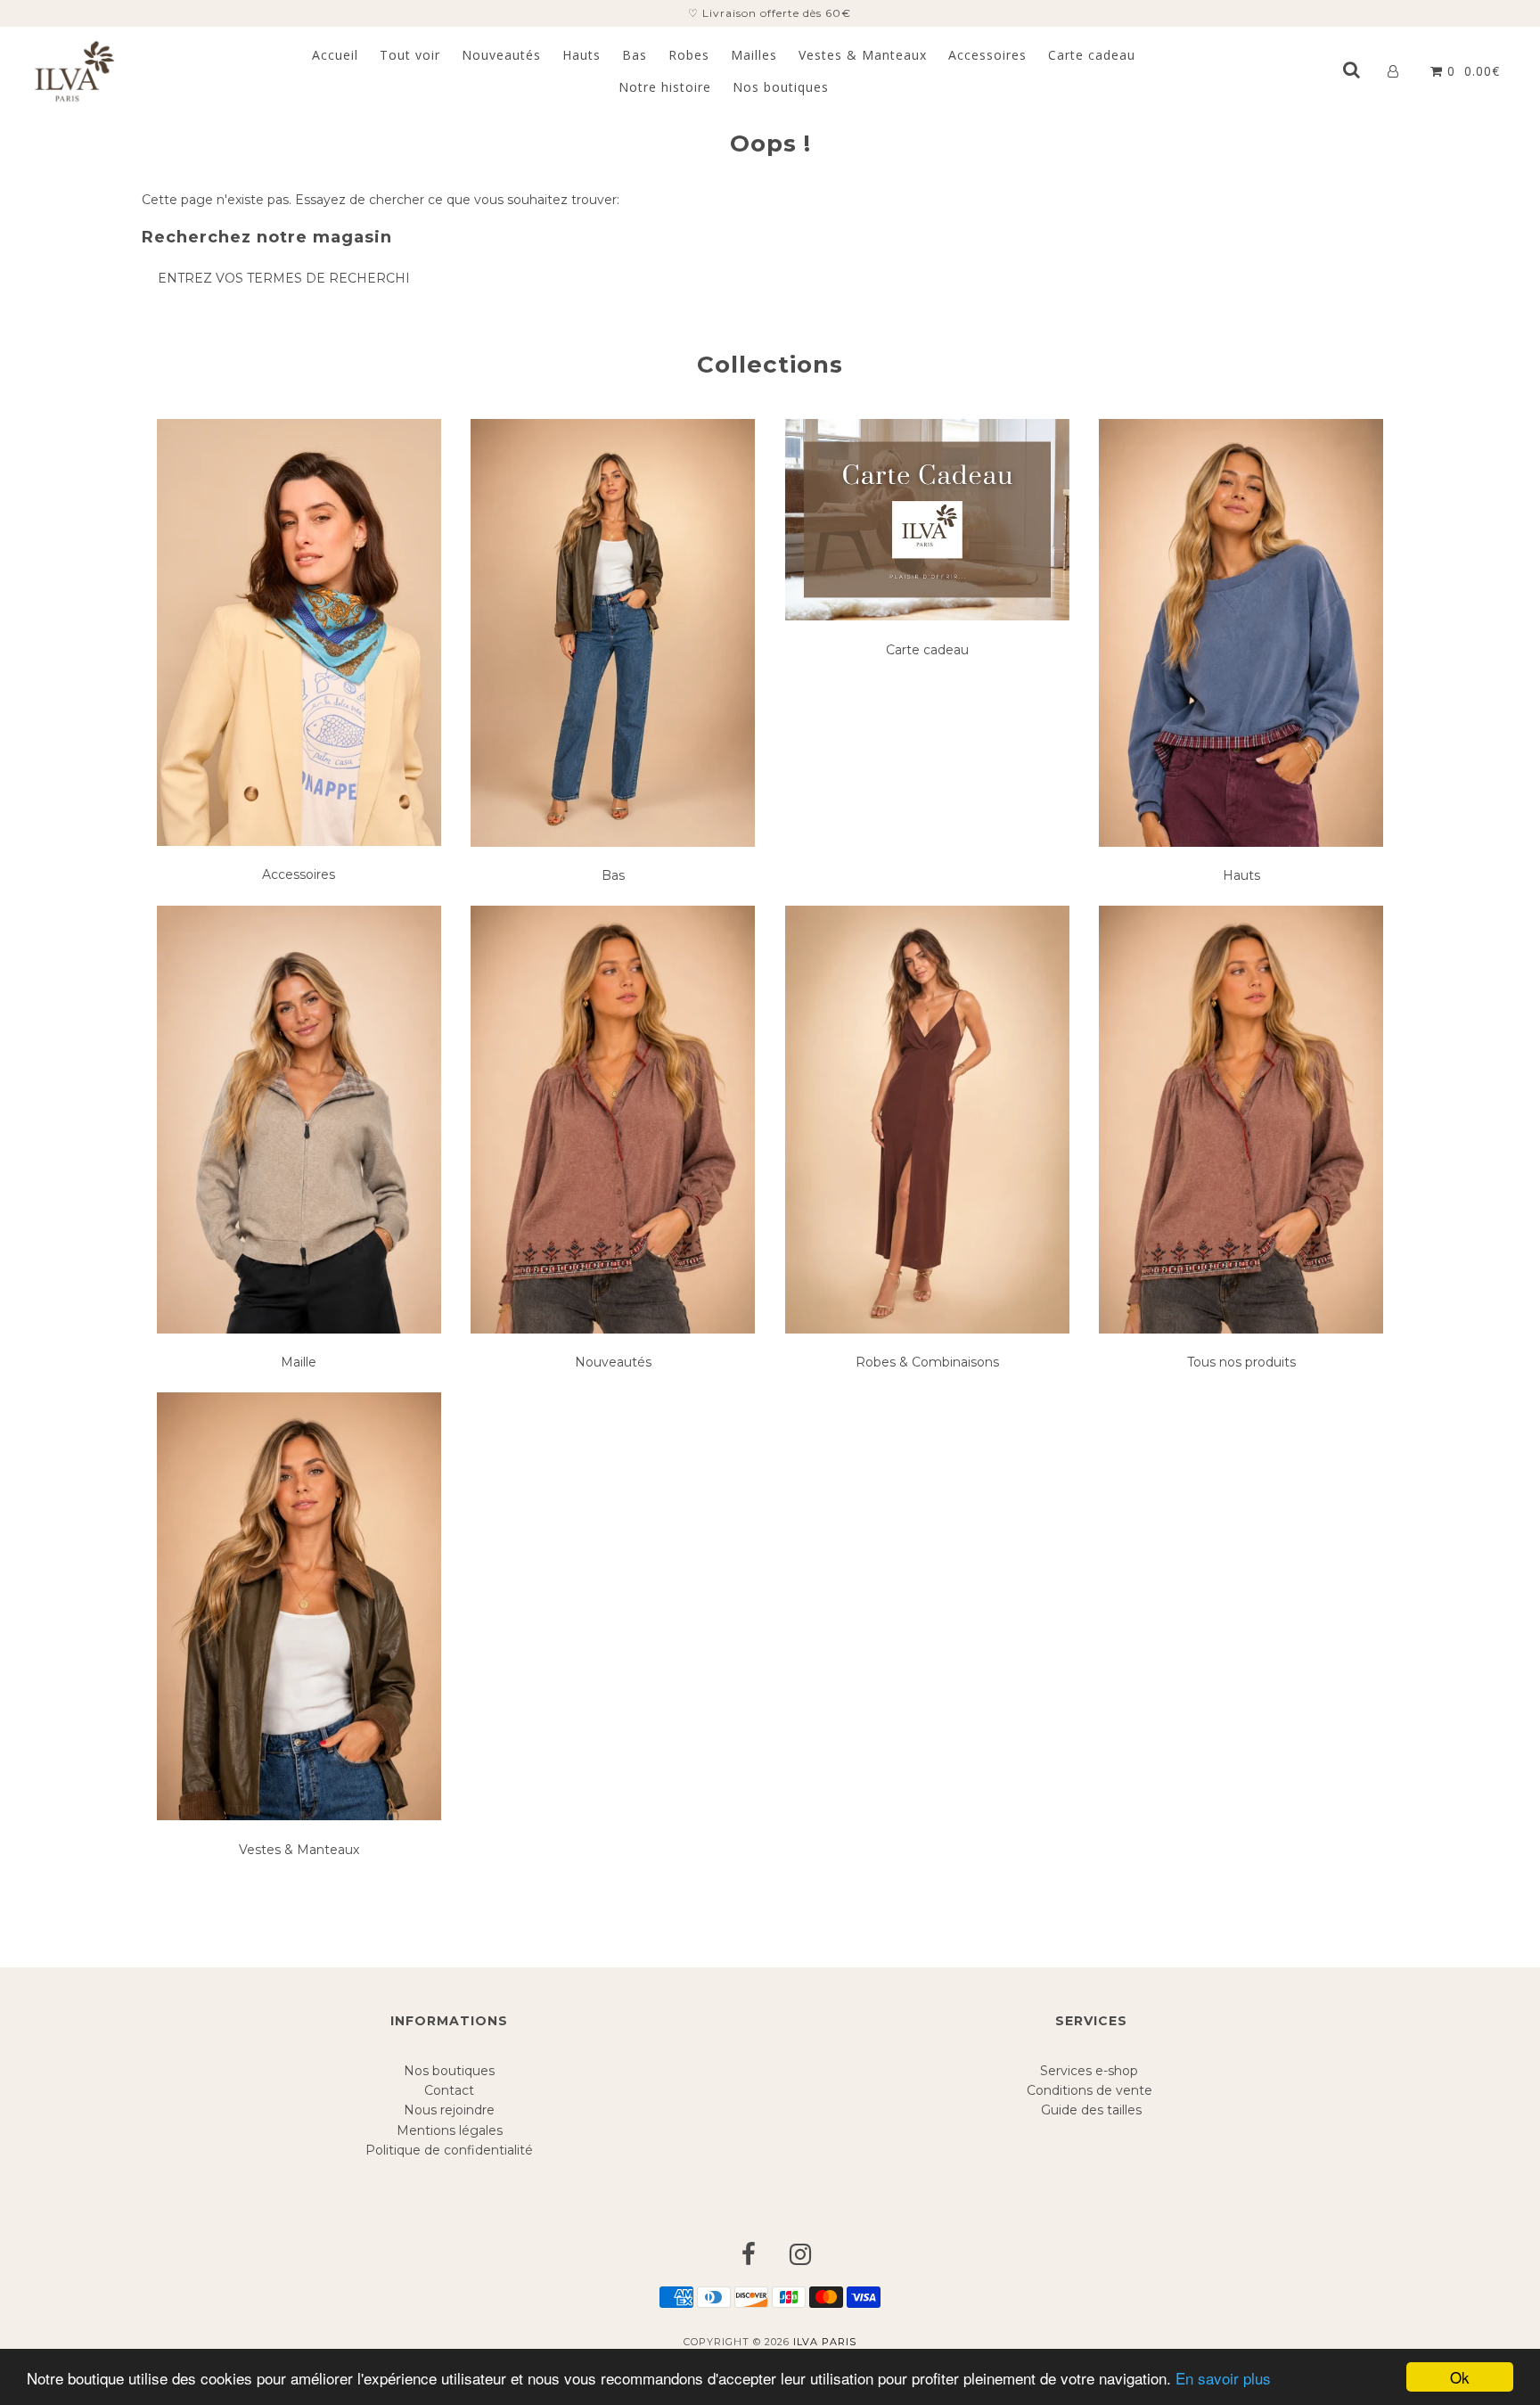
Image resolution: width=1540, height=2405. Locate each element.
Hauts (582, 55)
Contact (449, 2090)
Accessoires (987, 55)
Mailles (754, 55)
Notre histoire (665, 87)
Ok (1460, 2377)
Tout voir (410, 55)
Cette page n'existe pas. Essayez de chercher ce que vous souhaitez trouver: (381, 200)
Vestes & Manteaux (863, 55)
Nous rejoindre (449, 2110)
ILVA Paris (825, 2342)
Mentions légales (450, 2130)
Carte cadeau (1092, 55)
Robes (689, 55)
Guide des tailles (1091, 2110)
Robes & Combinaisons (927, 1362)
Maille (299, 1362)
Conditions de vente (1091, 2090)
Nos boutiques (781, 87)
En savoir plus (1223, 2378)
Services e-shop (1091, 2071)
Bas (635, 55)
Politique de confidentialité (449, 2150)
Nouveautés (501, 55)
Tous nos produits (1241, 1362)
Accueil (335, 55)
